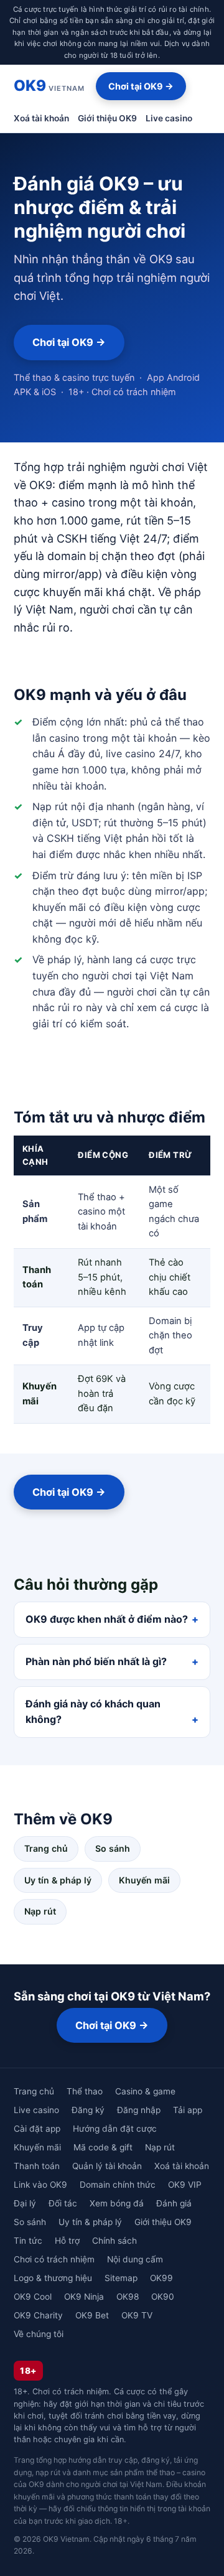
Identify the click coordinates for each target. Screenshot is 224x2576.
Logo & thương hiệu (53, 2278)
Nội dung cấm (135, 2259)
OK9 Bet (92, 2315)
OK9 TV (137, 2315)
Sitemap (121, 2278)
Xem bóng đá (117, 2203)
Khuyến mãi (144, 1880)
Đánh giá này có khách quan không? (93, 1712)
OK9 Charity (38, 2315)
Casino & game (145, 2091)
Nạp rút (40, 1911)
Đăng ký (88, 2110)
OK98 (128, 2297)
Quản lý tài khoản (107, 2166)
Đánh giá (174, 2203)
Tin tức (28, 2241)
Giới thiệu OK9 (107, 118)
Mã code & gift (103, 2147)
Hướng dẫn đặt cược (115, 2129)
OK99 (161, 2278)
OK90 (163, 2297)
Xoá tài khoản (41, 118)
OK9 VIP (185, 2185)
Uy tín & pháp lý (58, 1880)
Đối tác (63, 2203)
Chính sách (114, 2241)
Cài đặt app (37, 2129)
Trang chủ (46, 1848)
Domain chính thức (118, 2185)
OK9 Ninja (84, 2297)
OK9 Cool (33, 2297)
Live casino (169, 118)
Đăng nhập (139, 2110)
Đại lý (25, 2203)
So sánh (113, 1848)
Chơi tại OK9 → (141, 86)
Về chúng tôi (39, 2334)
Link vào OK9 (40, 2185)
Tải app (188, 2110)
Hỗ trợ (67, 2241)
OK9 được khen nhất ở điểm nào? (107, 1619)
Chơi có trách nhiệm (54, 2259)
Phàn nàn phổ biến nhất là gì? (96, 1661)
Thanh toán (37, 2166)
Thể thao (85, 2091)
